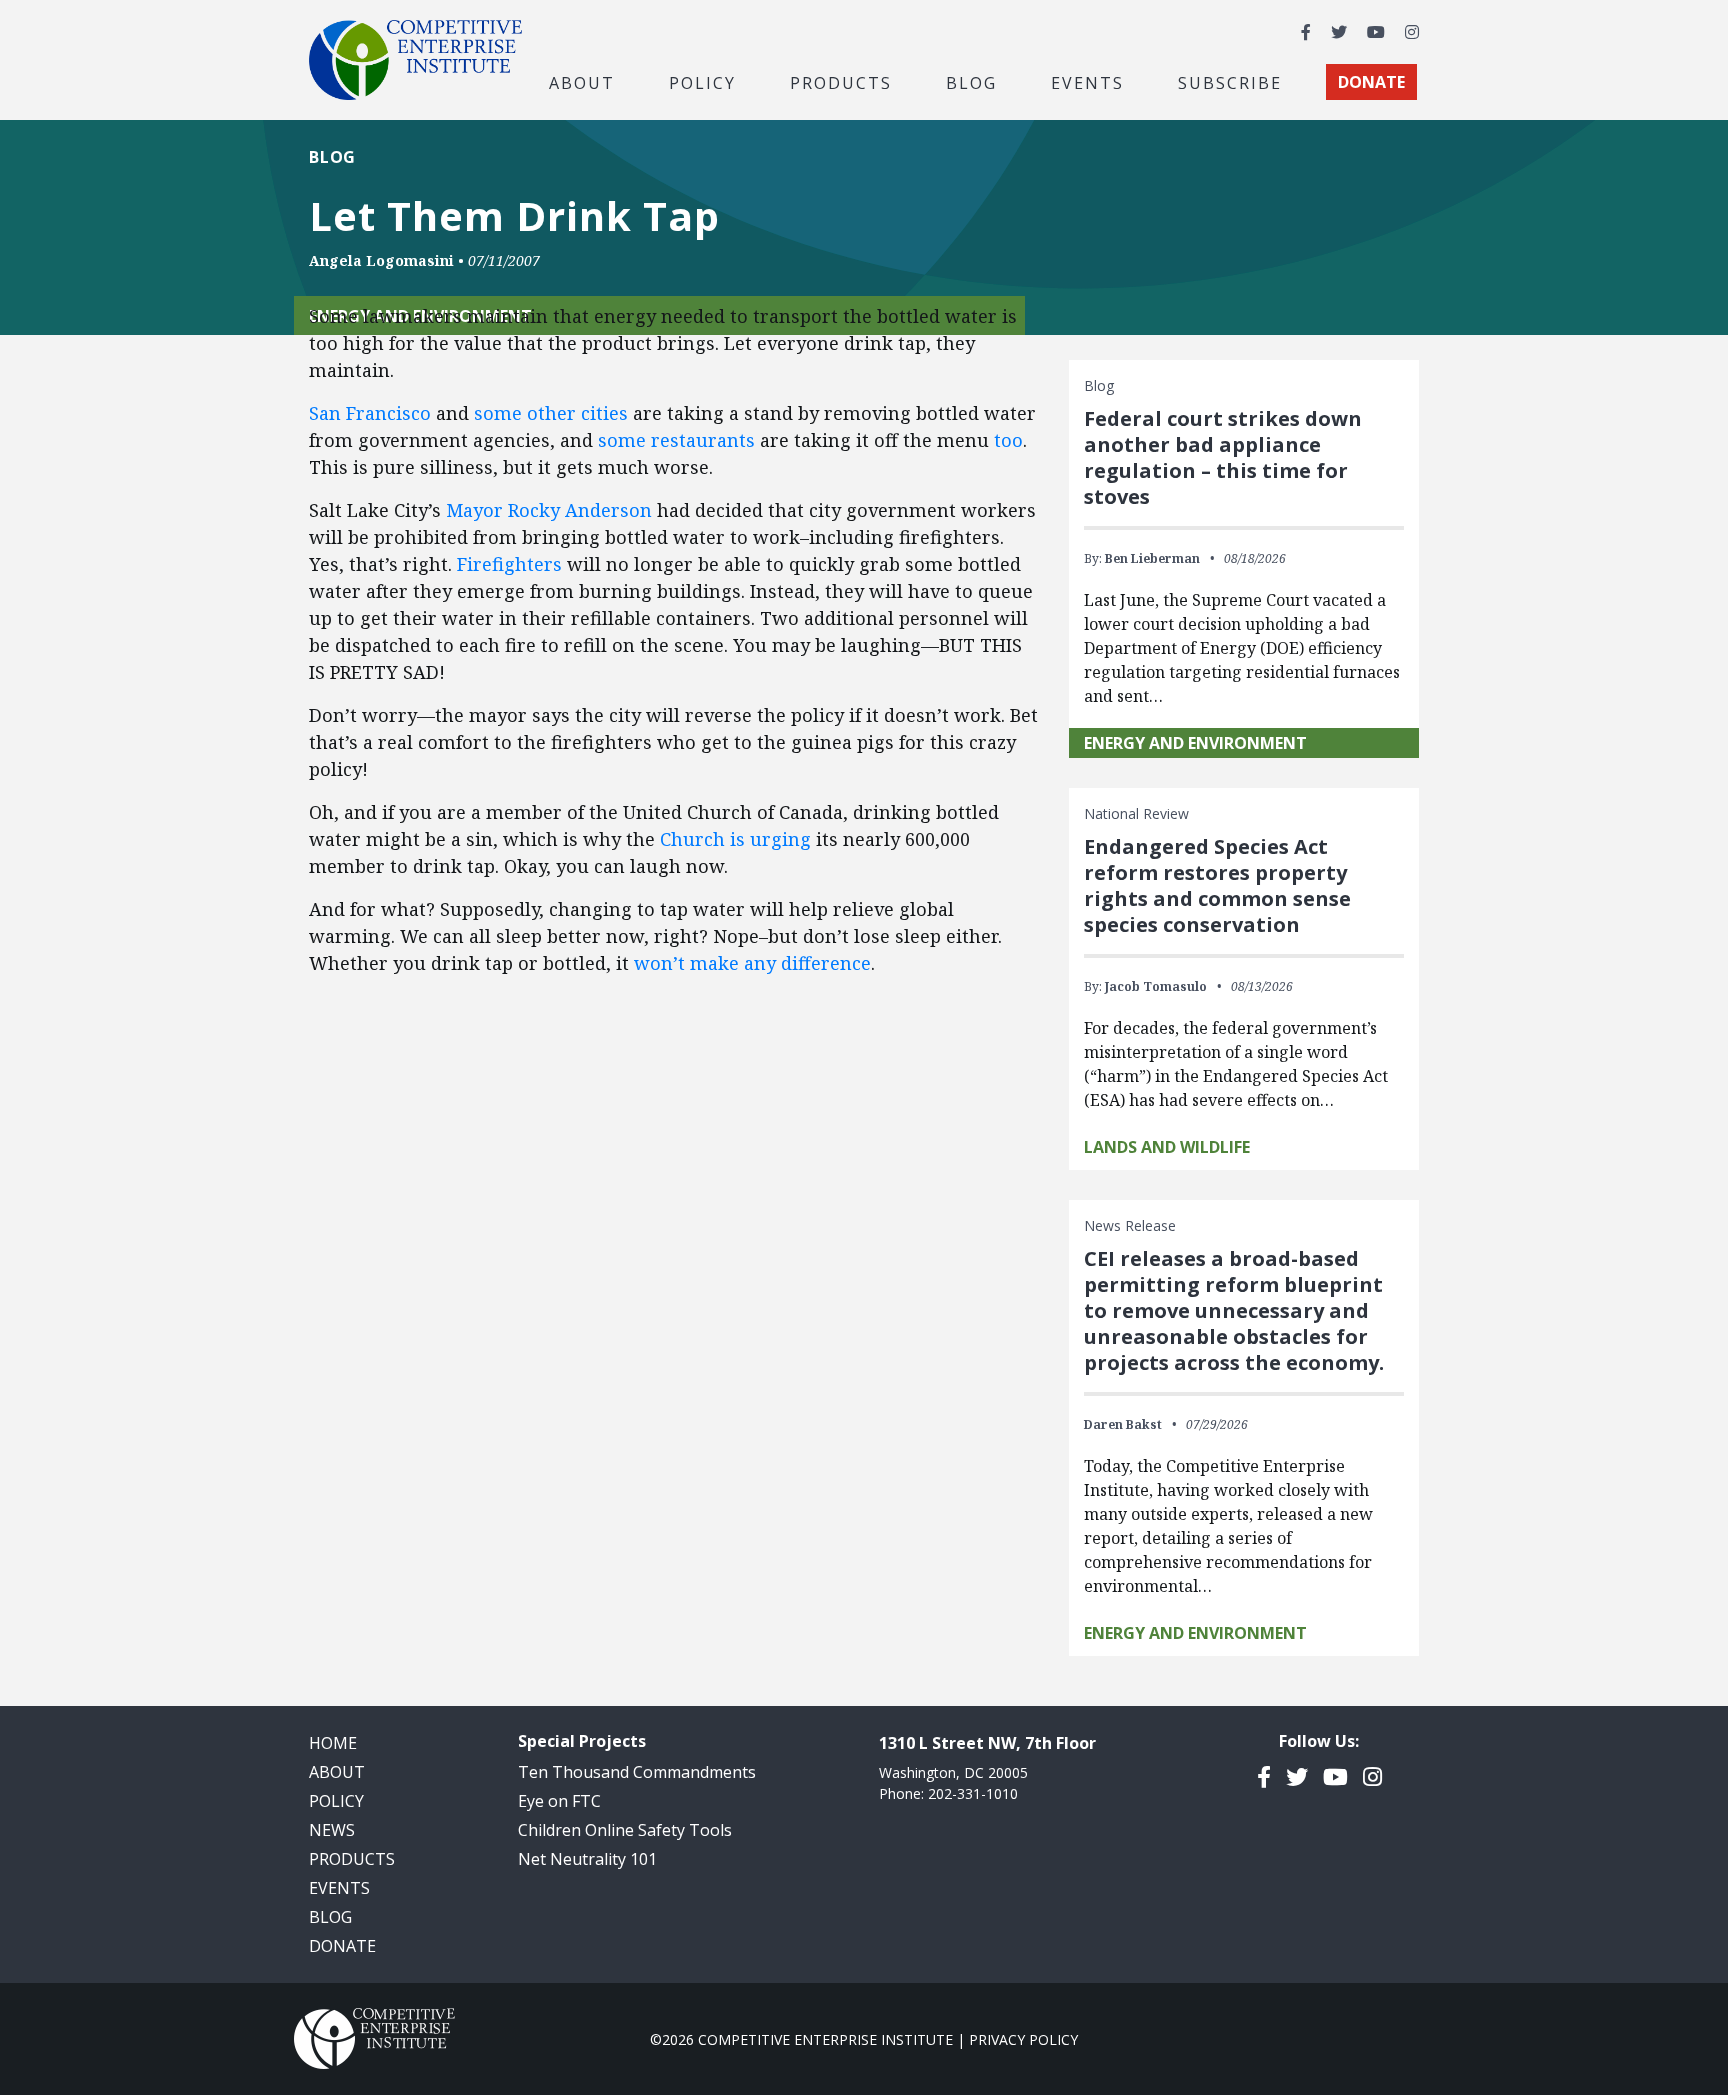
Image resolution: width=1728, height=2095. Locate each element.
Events (1087, 82)
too (1008, 440)
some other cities (551, 413)
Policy (336, 1801)
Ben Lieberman (1152, 558)
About (337, 1772)
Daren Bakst (1123, 1424)
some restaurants (676, 440)
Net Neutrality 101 (587, 1859)
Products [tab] (841, 82)
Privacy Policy (1023, 2039)
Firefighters (509, 564)
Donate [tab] (1371, 82)
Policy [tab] (702, 82)
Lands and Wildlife (1167, 1147)
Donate (342, 1946)
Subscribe (1230, 82)
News (332, 1830)
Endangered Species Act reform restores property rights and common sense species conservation (1217, 885)
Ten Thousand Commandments (637, 1772)
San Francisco (370, 413)
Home (333, 1743)
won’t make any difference (752, 963)
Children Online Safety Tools (625, 1830)
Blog (971, 82)
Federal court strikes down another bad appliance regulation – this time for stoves (1223, 457)
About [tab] (582, 82)
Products (352, 1859)
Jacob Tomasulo (1156, 986)
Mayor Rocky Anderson (549, 510)
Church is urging (735, 839)
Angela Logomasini (381, 260)
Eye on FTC (559, 1801)
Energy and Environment (1195, 743)
